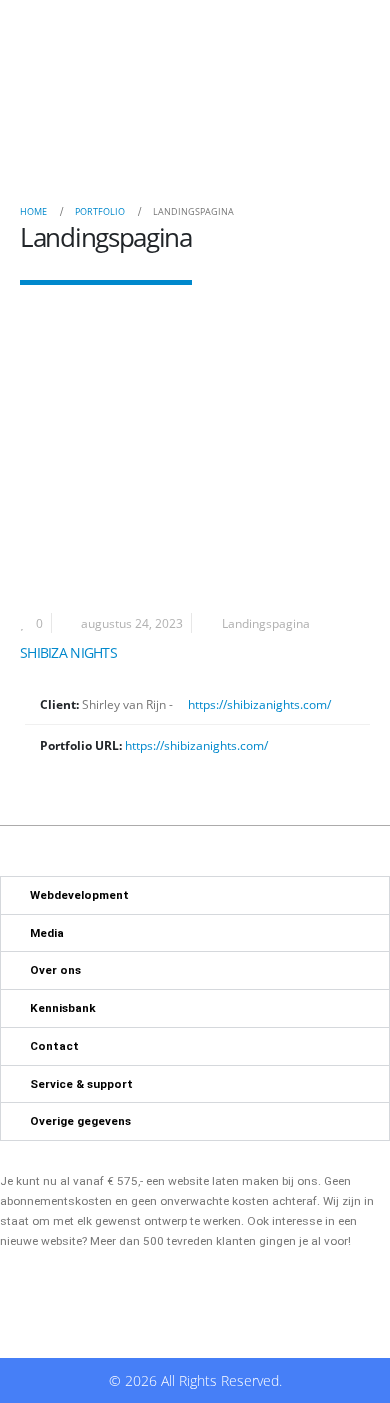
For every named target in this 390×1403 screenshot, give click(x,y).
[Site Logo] (81, 95)
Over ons (55, 970)
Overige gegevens (80, 1121)
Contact (54, 1046)
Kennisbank (63, 1008)
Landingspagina (266, 623)
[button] (332, 95)
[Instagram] (255, 94)
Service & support (81, 1084)
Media (47, 933)
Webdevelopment (79, 895)
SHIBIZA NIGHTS (68, 652)
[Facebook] (226, 94)
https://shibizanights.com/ (258, 704)
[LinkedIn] (285, 94)
